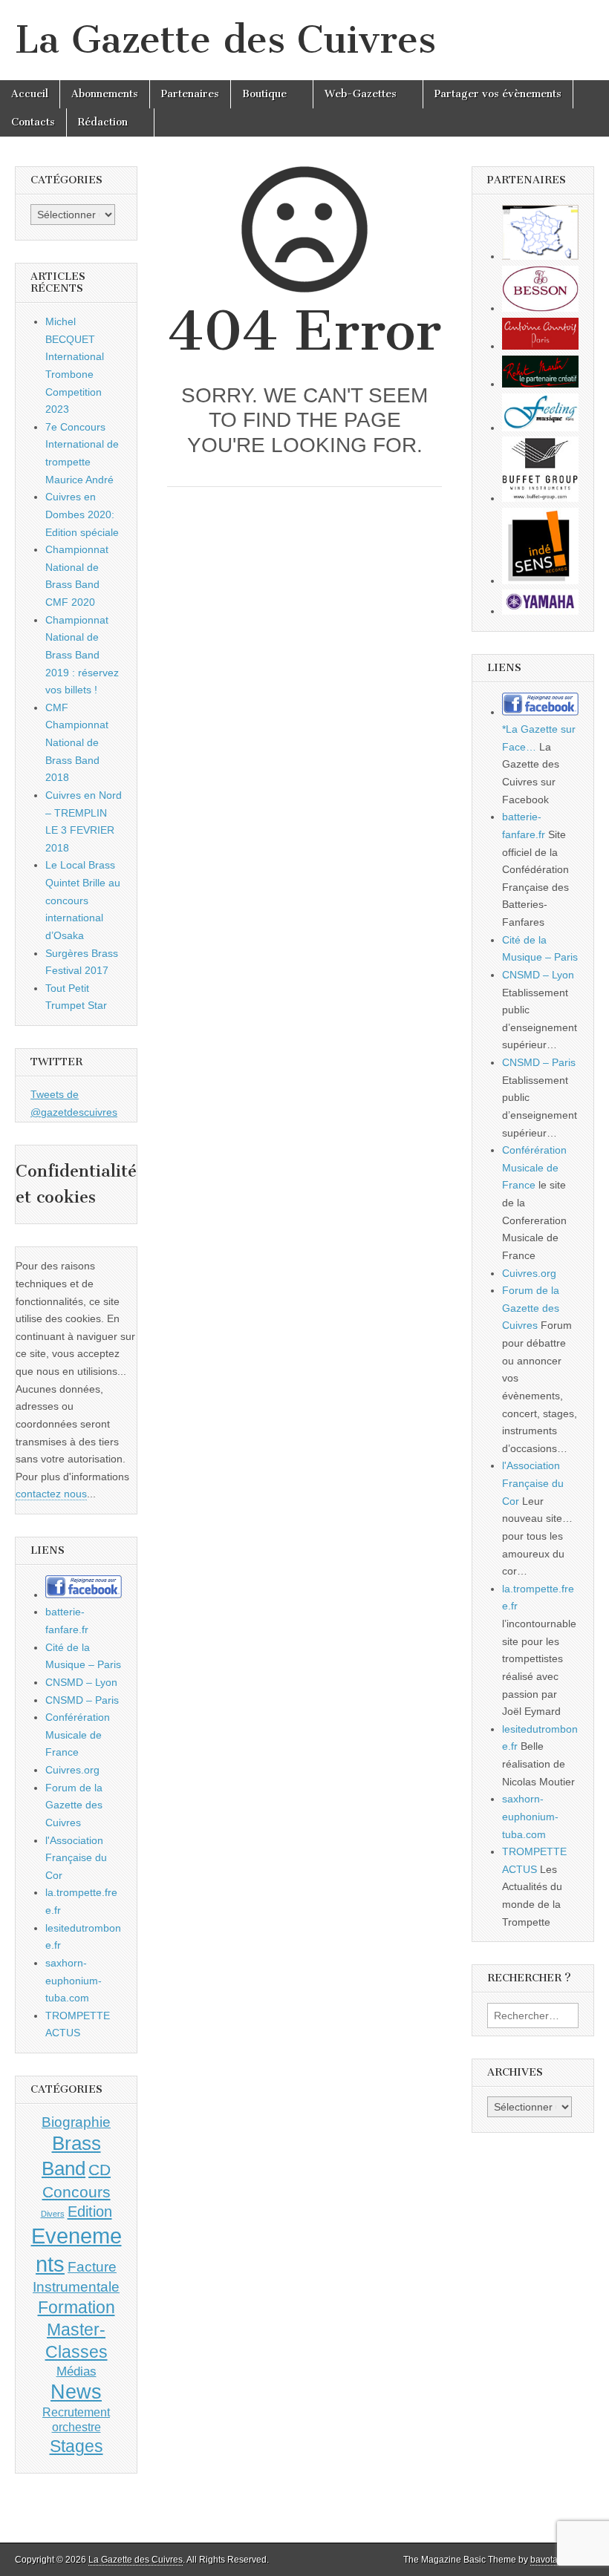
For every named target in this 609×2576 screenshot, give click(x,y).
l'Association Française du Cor (76, 1858)
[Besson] (540, 308)
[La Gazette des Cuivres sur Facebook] (84, 1595)
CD (100, 2170)
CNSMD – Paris (82, 1700)
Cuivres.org (72, 1770)
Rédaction (103, 122)
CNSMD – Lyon (81, 1682)
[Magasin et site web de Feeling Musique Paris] (540, 428)
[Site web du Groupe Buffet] (540, 498)
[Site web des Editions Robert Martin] (540, 384)
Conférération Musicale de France (78, 1735)
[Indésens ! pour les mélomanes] (540, 581)
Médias (76, 2371)
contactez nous (51, 1494)
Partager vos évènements (498, 94)
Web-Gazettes (361, 94)
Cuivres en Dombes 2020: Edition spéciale (82, 514)
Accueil (30, 94)
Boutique (264, 94)
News (76, 2392)
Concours (76, 2192)
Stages (76, 2446)
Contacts (33, 122)
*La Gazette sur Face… (539, 738)
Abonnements (105, 94)
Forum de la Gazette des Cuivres (74, 1805)
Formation (76, 2308)
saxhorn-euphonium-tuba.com (74, 1980)
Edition (90, 2211)
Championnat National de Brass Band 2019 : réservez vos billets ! (82, 655)
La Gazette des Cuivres (225, 40)
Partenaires (190, 94)
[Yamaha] (540, 611)
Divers (53, 2214)
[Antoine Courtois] (540, 346)
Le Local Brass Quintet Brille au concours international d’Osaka (83, 900)
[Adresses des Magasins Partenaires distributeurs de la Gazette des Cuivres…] (540, 256)
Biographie (76, 2122)
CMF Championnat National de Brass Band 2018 (77, 743)
